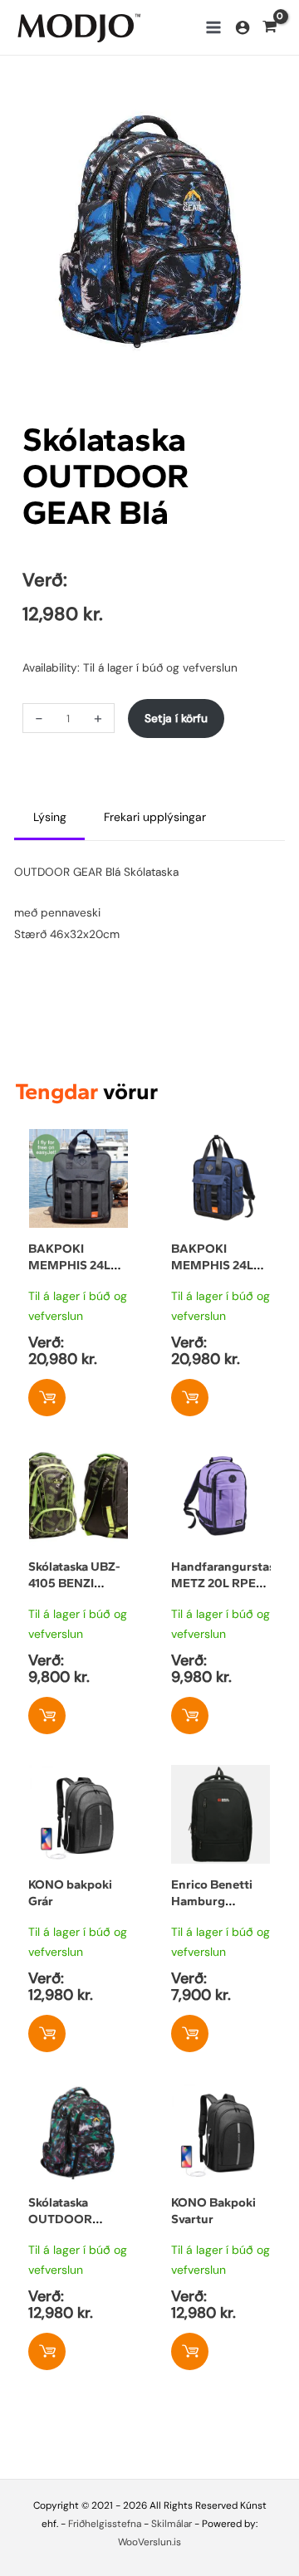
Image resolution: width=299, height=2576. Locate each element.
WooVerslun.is (149, 2542)
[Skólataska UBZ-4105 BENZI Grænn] (78, 1457)
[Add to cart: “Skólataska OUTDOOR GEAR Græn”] (47, 2351)
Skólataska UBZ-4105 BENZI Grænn (74, 1583)
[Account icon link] (243, 27)
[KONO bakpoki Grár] (78, 1775)
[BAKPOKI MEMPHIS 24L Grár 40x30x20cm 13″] (78, 1139)
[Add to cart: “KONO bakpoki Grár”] (47, 2033)
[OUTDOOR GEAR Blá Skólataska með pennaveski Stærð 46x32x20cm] (149, 229)
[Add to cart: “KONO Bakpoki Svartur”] (190, 2351)
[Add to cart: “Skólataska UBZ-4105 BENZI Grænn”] (47, 1716)
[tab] (49, 818)
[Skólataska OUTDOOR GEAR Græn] (78, 2093)
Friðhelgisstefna (105, 2524)
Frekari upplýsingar (155, 817)
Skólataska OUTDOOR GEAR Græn (62, 2219)
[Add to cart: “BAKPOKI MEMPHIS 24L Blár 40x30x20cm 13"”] (190, 1398)
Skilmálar (172, 2524)
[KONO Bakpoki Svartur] (221, 2093)
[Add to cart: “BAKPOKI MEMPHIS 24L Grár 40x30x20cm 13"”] (47, 1398)
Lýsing (50, 817)
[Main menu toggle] (213, 28)
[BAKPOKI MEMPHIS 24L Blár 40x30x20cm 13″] (221, 1139)
